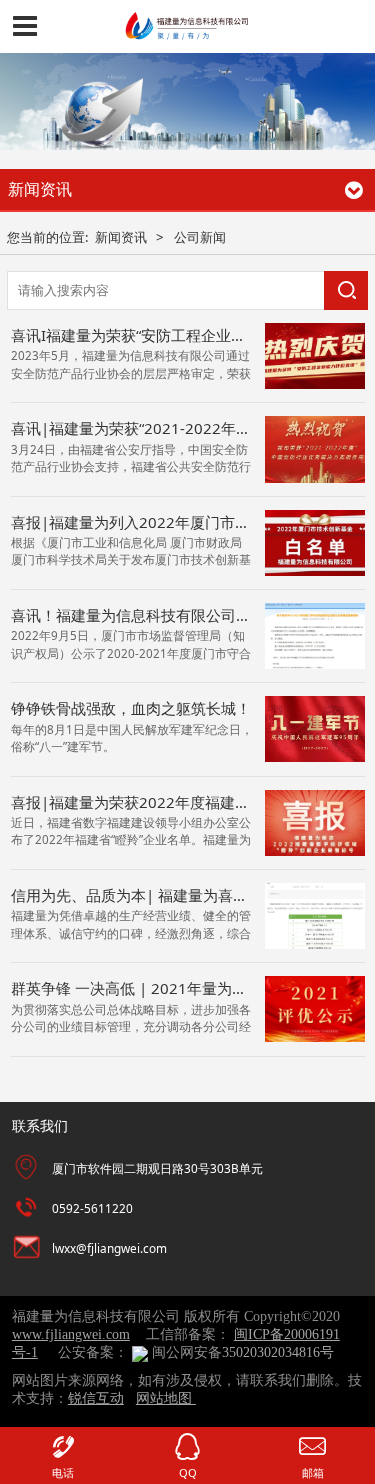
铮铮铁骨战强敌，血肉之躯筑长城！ (131, 708)
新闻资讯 (121, 237)
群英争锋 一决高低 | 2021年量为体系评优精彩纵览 (181, 988)
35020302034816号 (278, 1352)
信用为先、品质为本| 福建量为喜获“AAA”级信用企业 (186, 895)
